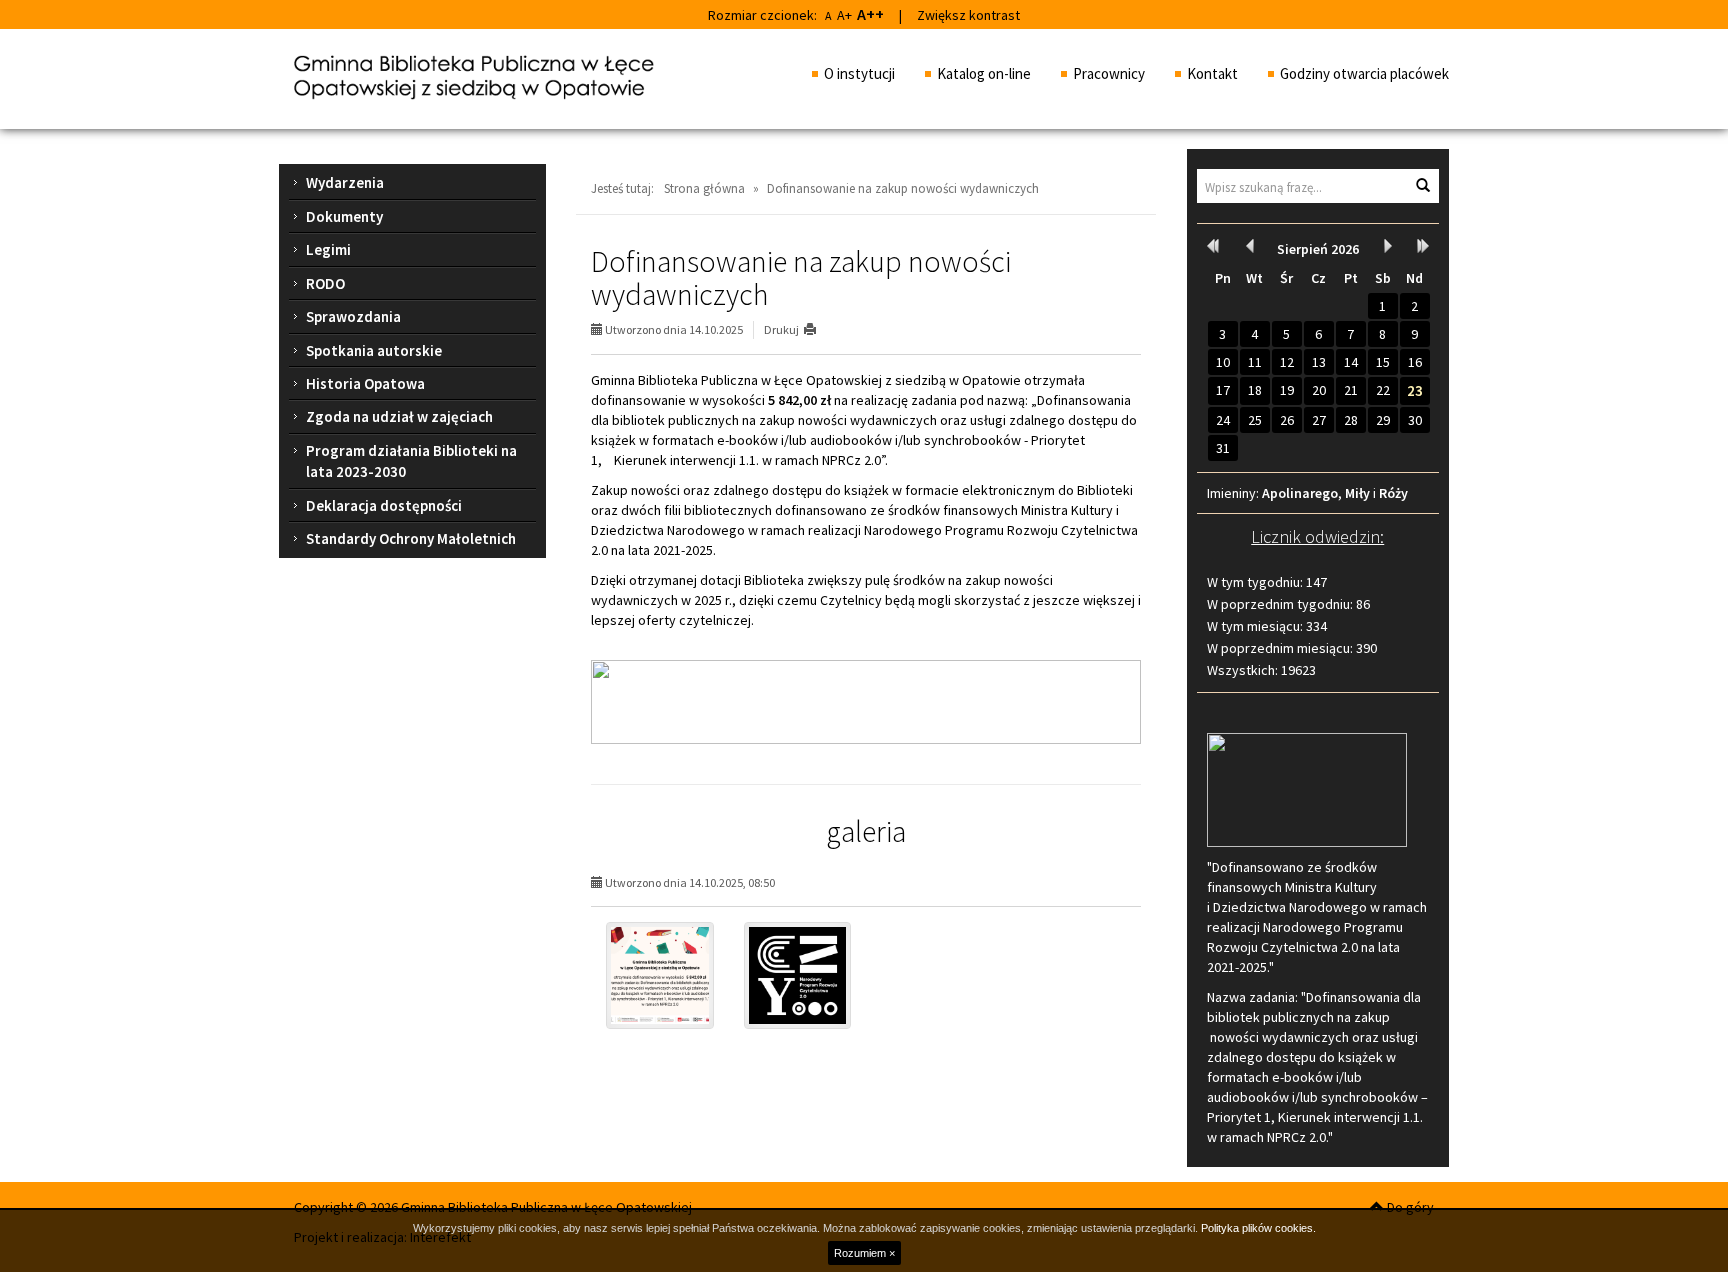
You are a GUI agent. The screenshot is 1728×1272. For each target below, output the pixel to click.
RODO (325, 283)
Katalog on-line (984, 73)
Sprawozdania (353, 316)
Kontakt (1212, 73)
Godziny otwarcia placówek (1364, 73)
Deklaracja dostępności (384, 505)
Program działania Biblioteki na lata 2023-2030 (411, 461)
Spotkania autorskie (374, 350)
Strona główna (704, 188)
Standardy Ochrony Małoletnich (411, 538)
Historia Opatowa (365, 383)
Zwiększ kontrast (968, 15)
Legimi (328, 249)
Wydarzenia (345, 182)
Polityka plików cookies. (1258, 1228)
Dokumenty (344, 216)
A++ (870, 14)
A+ (844, 15)
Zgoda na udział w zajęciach (399, 416)
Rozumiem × (864, 1253)
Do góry (1409, 1207)
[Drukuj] (818, 329)
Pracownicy (1109, 73)
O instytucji (859, 73)
